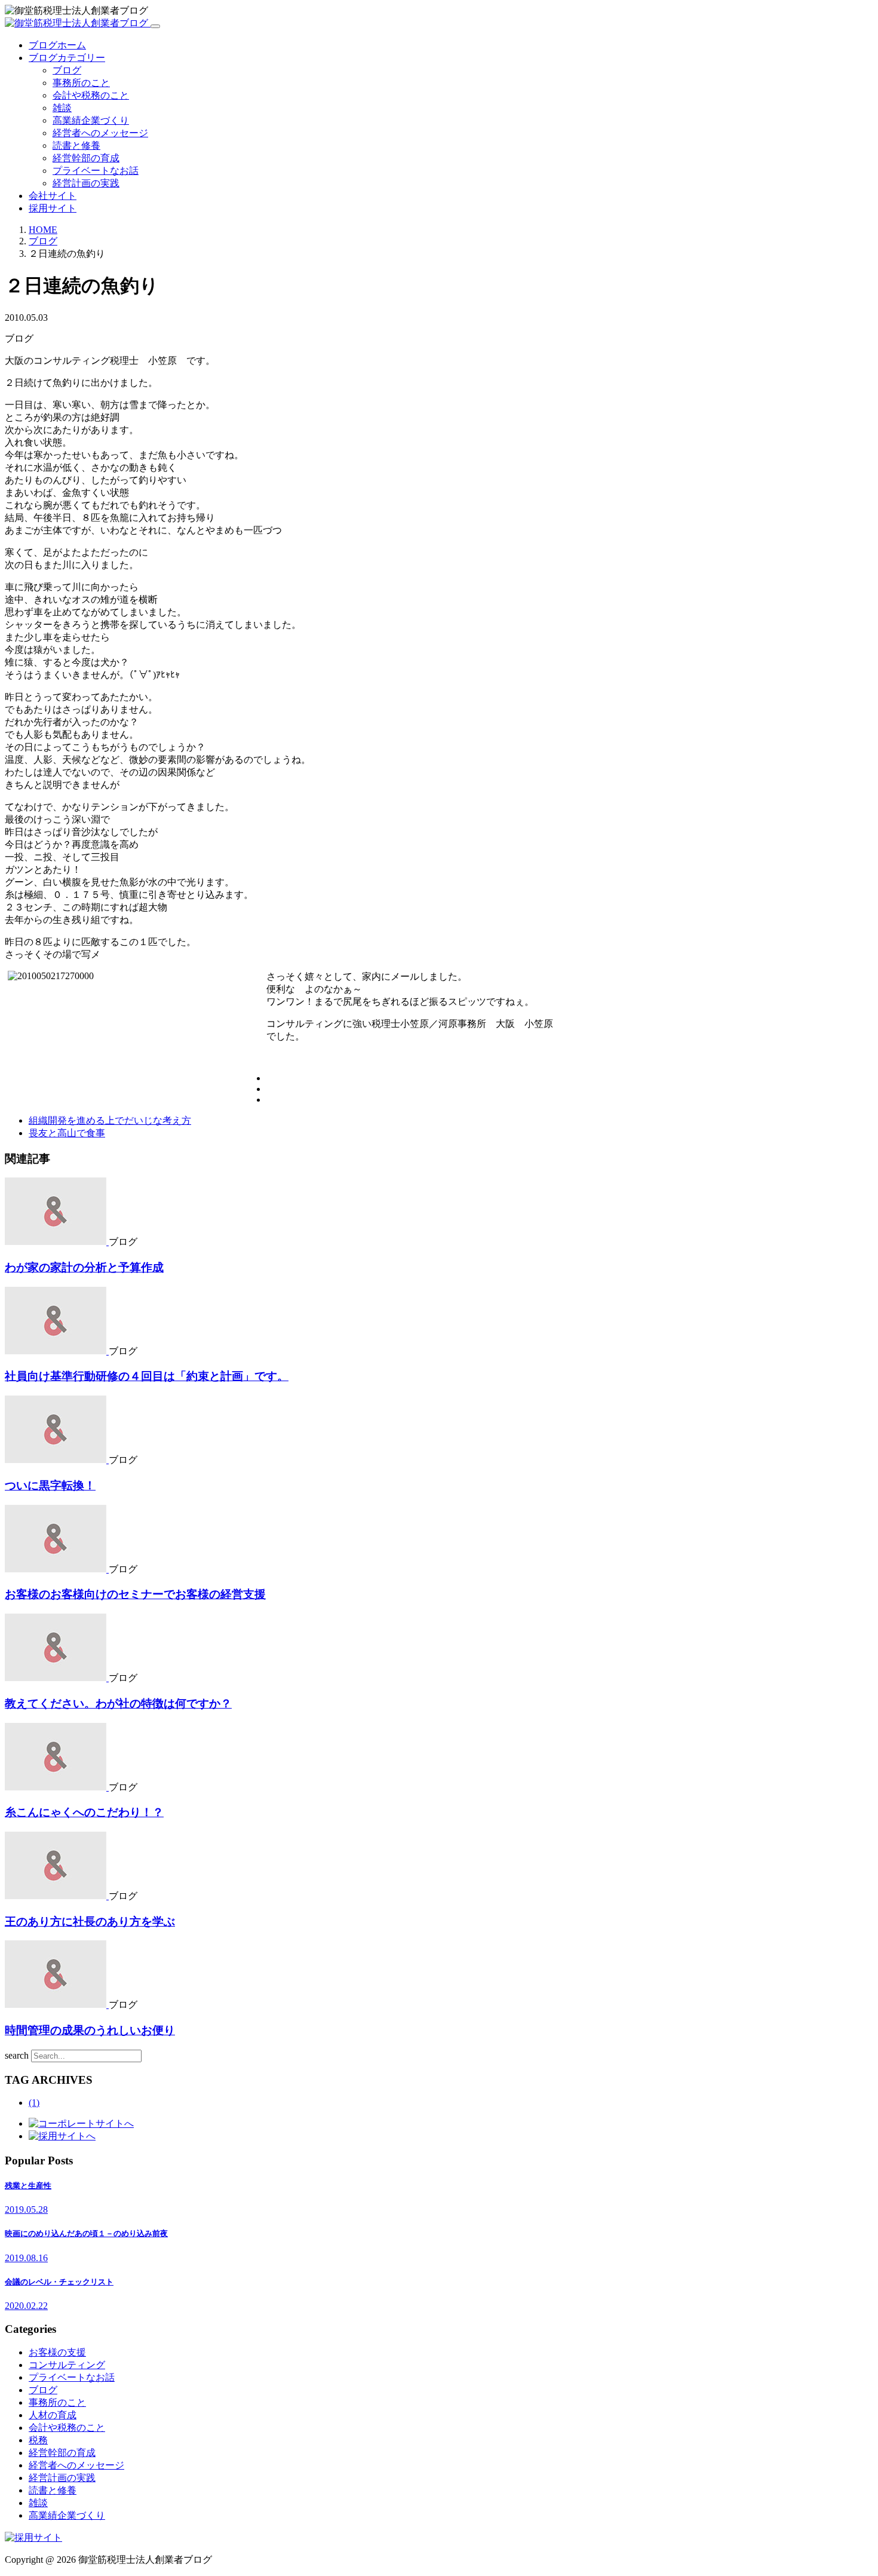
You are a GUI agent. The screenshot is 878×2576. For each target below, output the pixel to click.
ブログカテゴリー (67, 58)
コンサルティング (67, 2365)
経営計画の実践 (86, 183)
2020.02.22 (26, 2306)
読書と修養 (76, 145)
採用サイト (53, 208)
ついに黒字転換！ (50, 1485)
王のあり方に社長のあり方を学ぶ (90, 1922)
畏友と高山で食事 (67, 1133)
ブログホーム (57, 45)
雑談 (62, 108)
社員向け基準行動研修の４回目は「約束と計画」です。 (147, 1376)
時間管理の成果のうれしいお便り (90, 2030)
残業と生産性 (28, 2186)
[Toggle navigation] (155, 26)
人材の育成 (53, 2415)
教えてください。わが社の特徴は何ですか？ (118, 1703)
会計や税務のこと (91, 95)
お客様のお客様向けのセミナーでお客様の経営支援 (135, 1594)
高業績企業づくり (91, 120)
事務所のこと (81, 83)
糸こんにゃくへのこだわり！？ (84, 1812)
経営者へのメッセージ (100, 133)
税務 (38, 2440)
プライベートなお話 (96, 171)
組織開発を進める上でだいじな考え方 (110, 1120)
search (17, 2055)
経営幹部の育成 (86, 158)
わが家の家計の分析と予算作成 (84, 1267)
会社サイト (53, 196)
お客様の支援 (57, 2352)
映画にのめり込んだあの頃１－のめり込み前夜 (86, 2233)
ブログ (67, 70)
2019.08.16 (26, 2258)
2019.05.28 (26, 2209)
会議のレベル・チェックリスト (59, 2282)
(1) (34, 2103)
